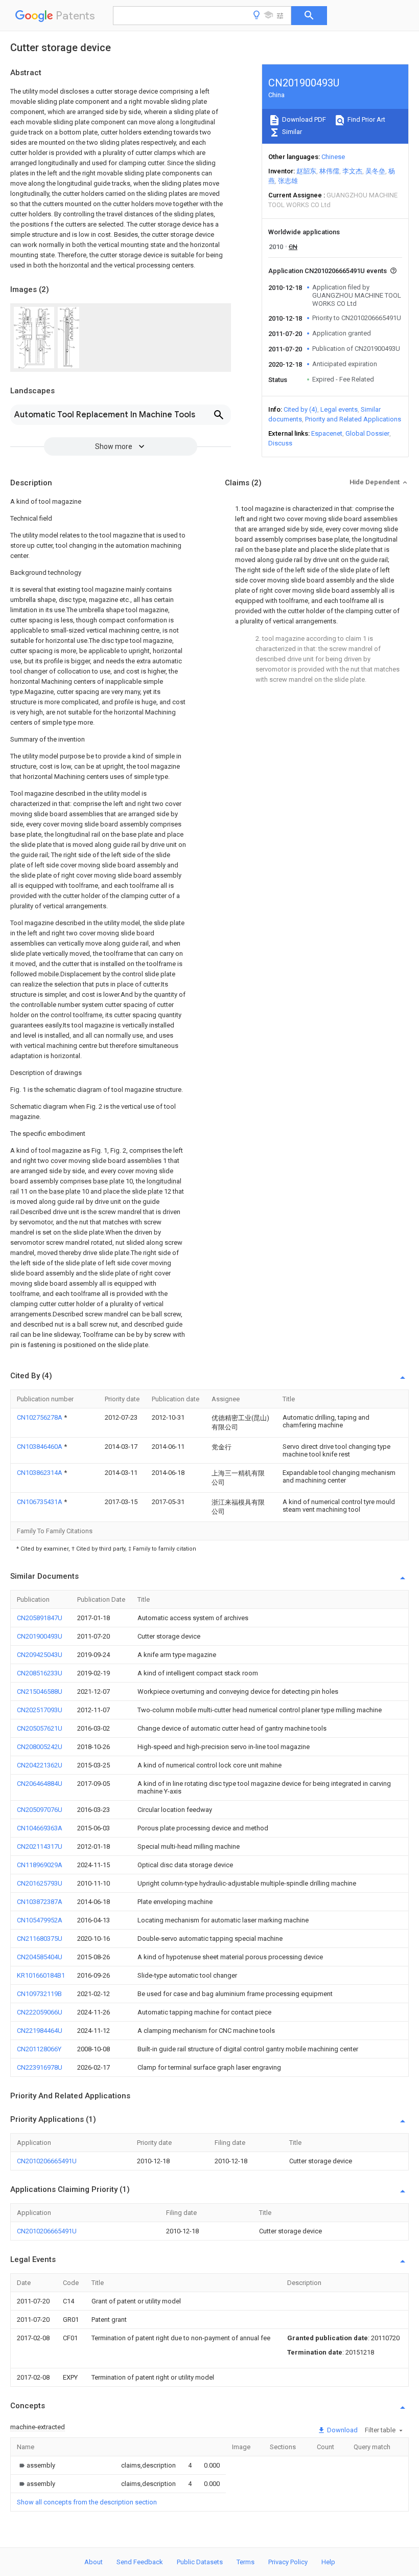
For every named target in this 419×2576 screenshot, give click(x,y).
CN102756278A (40, 1417)
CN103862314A (40, 1473)
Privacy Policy (288, 2562)
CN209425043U (40, 1655)
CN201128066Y (39, 2049)
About (94, 2562)
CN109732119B (39, 1994)
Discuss (280, 443)
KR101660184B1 (41, 1975)
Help (328, 2562)
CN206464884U (40, 1784)
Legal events (339, 409)
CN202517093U (40, 1710)
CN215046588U (40, 1692)
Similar (291, 132)
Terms (246, 2562)
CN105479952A (40, 1920)
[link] (36, 2465)
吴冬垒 (375, 171)
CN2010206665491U (47, 2161)
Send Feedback (140, 2562)
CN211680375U (40, 1939)
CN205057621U (40, 1728)
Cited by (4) (300, 409)
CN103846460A (40, 1447)
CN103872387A (40, 1902)
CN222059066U (40, 2012)
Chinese (333, 157)
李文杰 (352, 171)
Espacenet (327, 433)
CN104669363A (40, 1828)
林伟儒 (329, 171)
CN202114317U (40, 1846)
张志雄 (288, 181)
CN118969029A (40, 1865)
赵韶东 (306, 171)
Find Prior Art (366, 119)
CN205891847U (40, 1618)
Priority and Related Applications (353, 419)
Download (342, 2430)
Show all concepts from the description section (87, 2502)
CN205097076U (40, 1810)
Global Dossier (367, 433)
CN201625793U (40, 1883)
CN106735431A (40, 1502)
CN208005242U (40, 1747)
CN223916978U (40, 2067)
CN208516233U (40, 1673)
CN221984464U (40, 2031)
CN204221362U (40, 1765)
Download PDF (303, 119)
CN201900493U (40, 1636)
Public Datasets (200, 2562)
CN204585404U (40, 1957)
